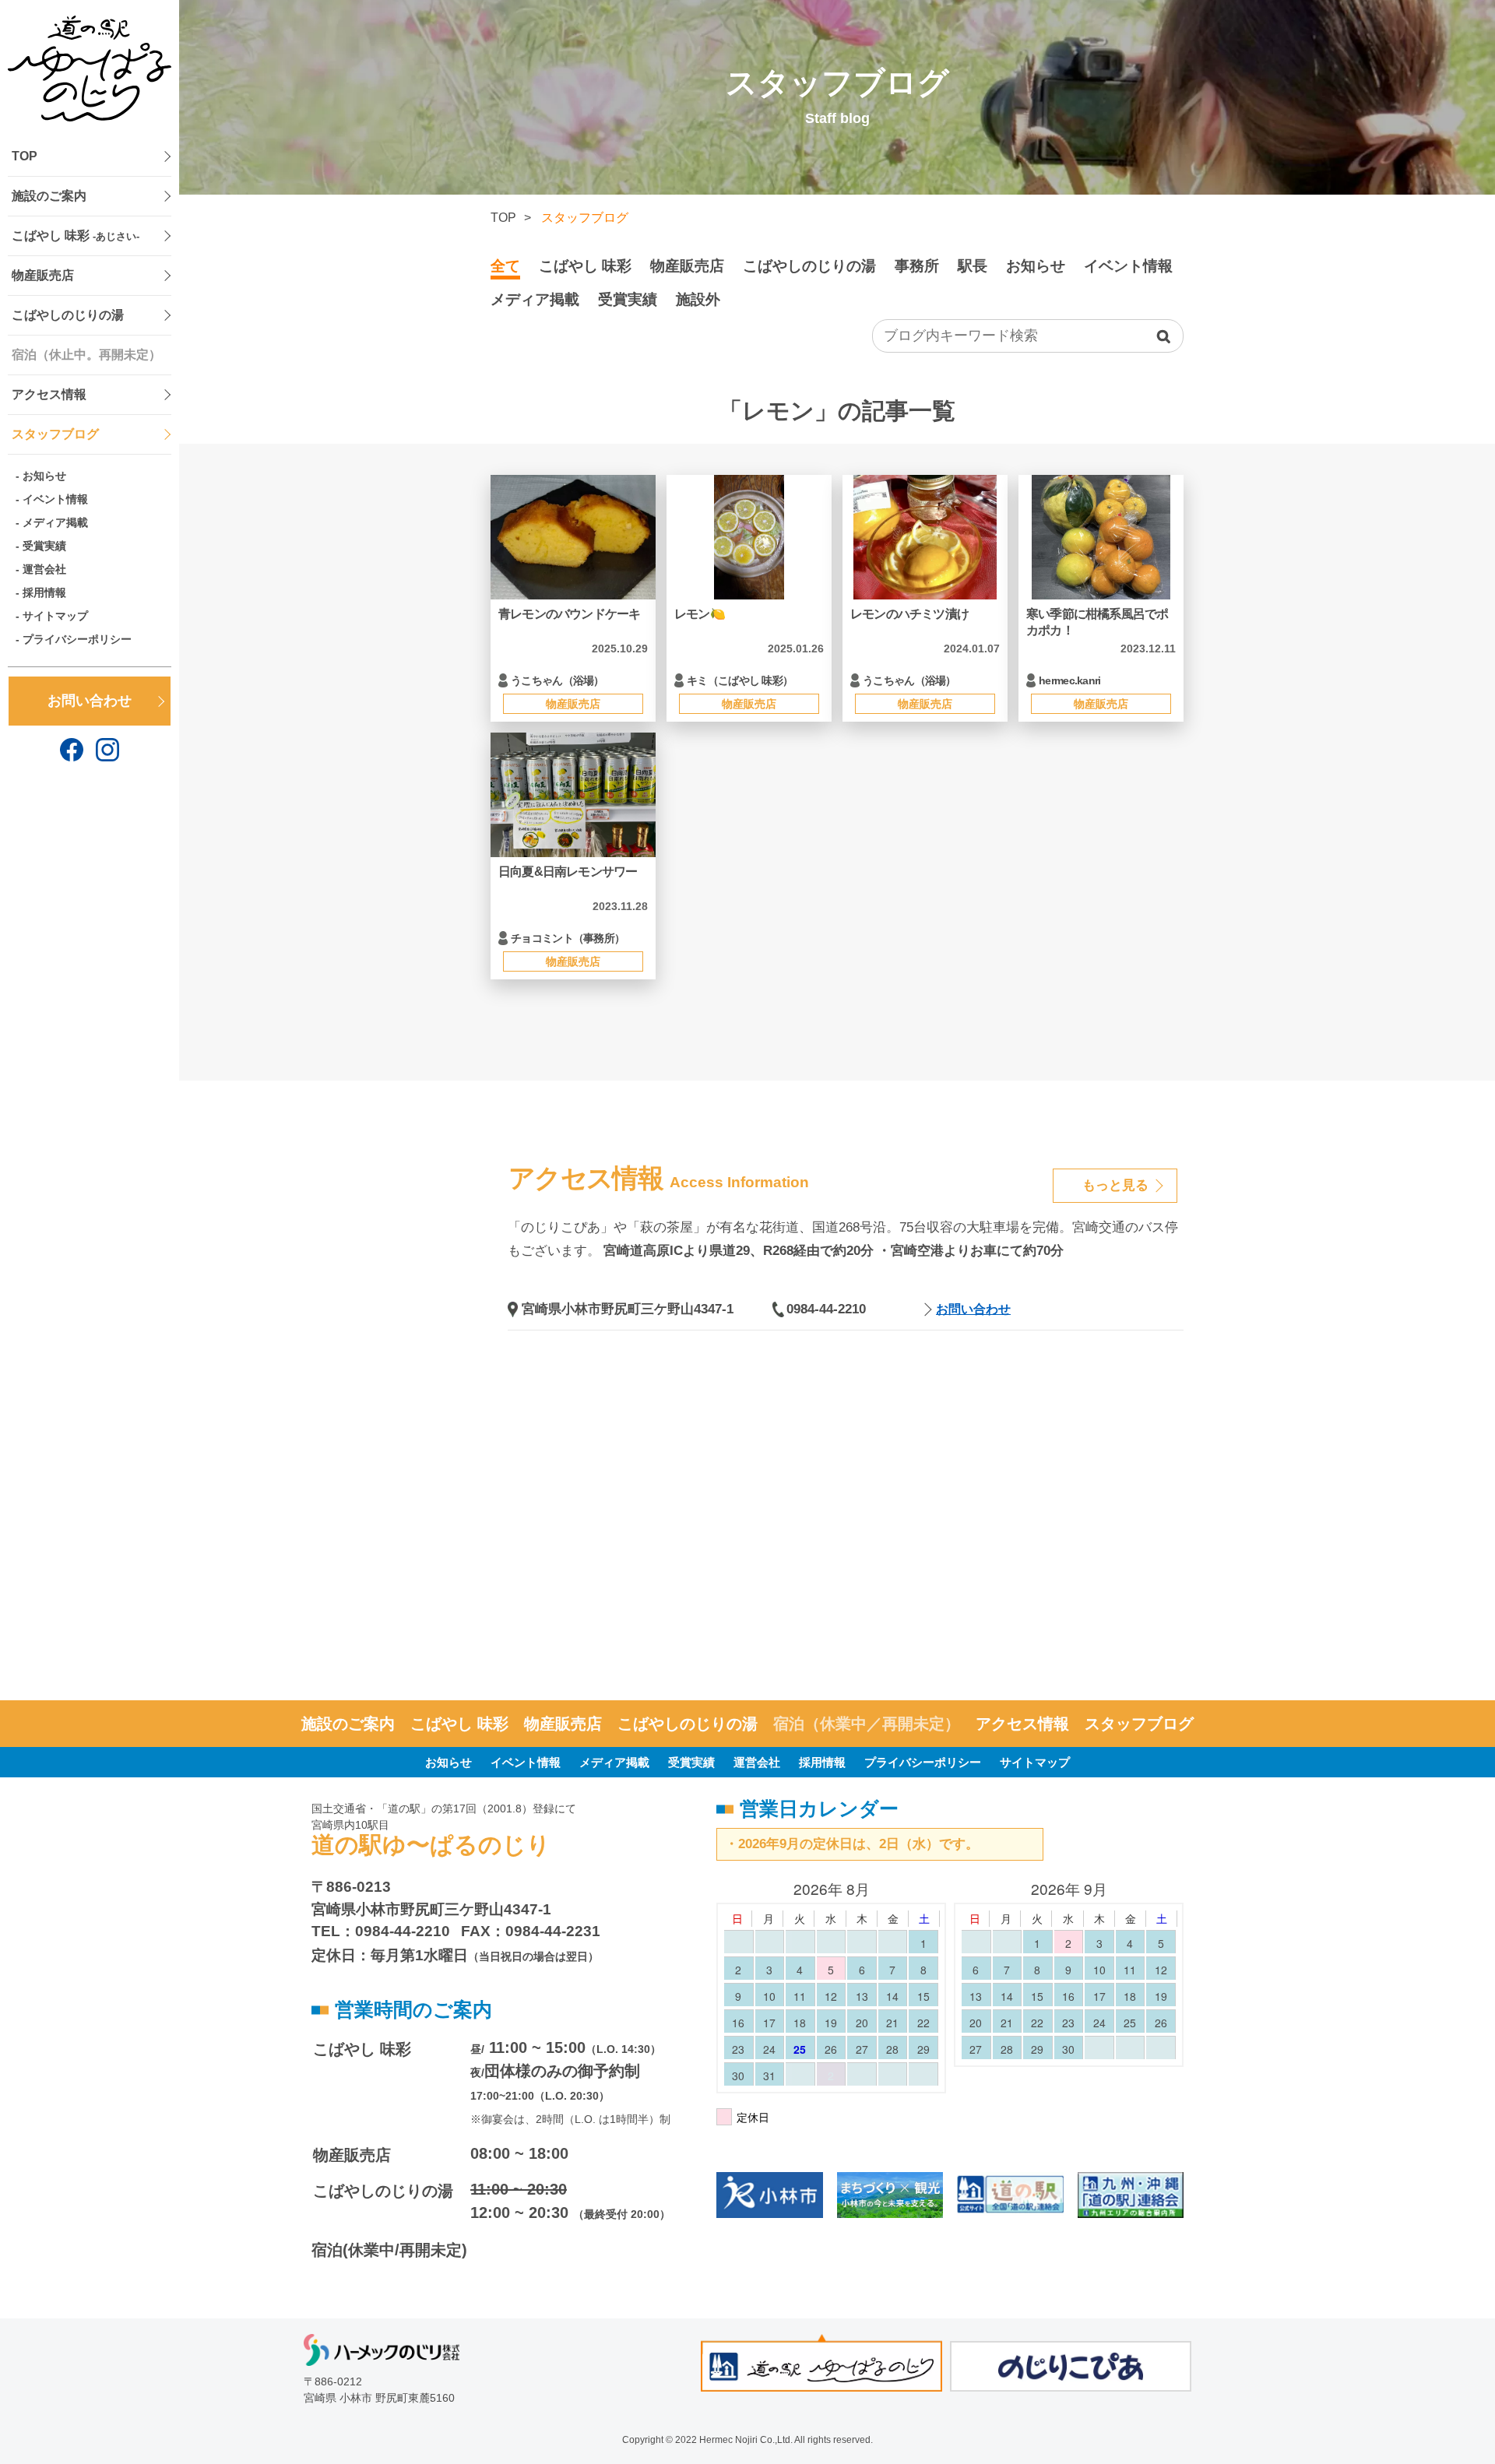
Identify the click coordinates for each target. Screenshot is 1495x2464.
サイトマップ (55, 616)
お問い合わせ (90, 701)
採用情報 (44, 592)
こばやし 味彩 (76, 236)
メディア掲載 (55, 522)
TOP (25, 156)
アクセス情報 (49, 394)
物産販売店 (43, 275)
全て (505, 266)
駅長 (973, 266)
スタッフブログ (55, 434)
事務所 (917, 266)
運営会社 (44, 569)
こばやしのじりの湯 (68, 315)
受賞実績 (44, 546)
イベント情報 (55, 499)
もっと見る (1115, 1185)
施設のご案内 (49, 196)
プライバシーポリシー (77, 639)
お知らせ (44, 476)
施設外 (698, 299)
